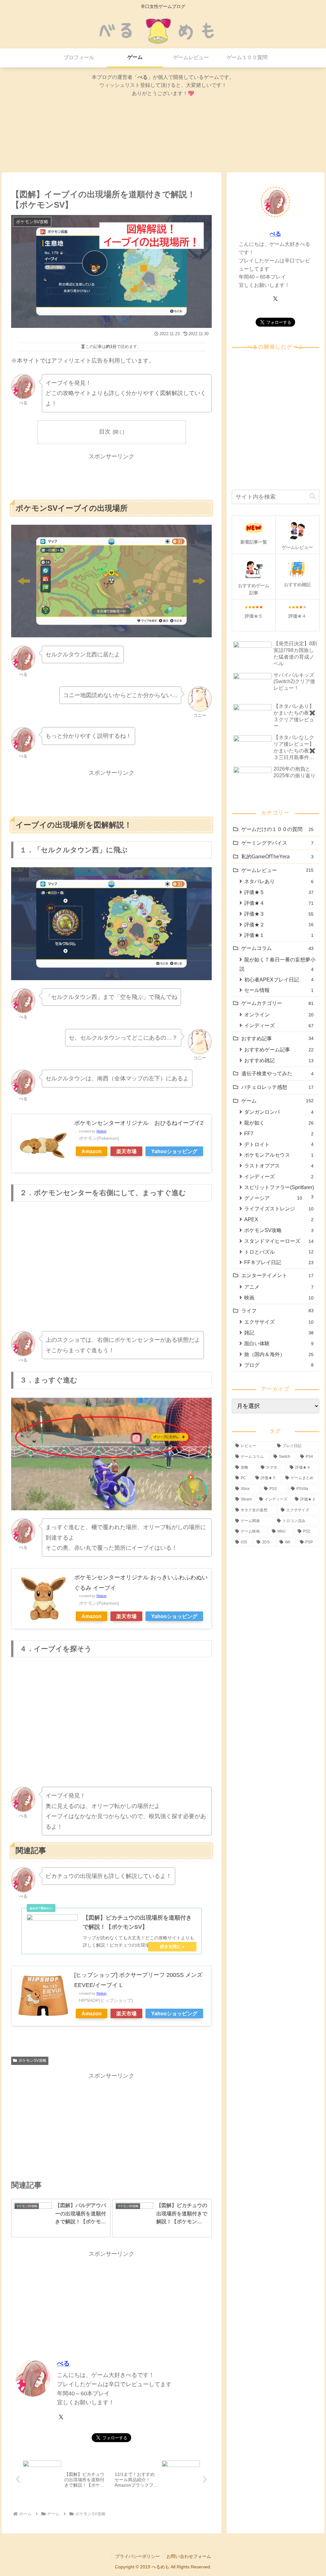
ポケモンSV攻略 (32, 2060)
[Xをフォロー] (61, 2417)
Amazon (92, 1151)
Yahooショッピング (174, 1151)
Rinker (102, 1131)
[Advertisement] (111, 477)
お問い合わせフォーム (189, 2556)
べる (63, 2363)
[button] (313, 497)
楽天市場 (126, 1151)
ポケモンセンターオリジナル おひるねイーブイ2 (139, 1123)
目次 (105, 432)
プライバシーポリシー (138, 2556)
